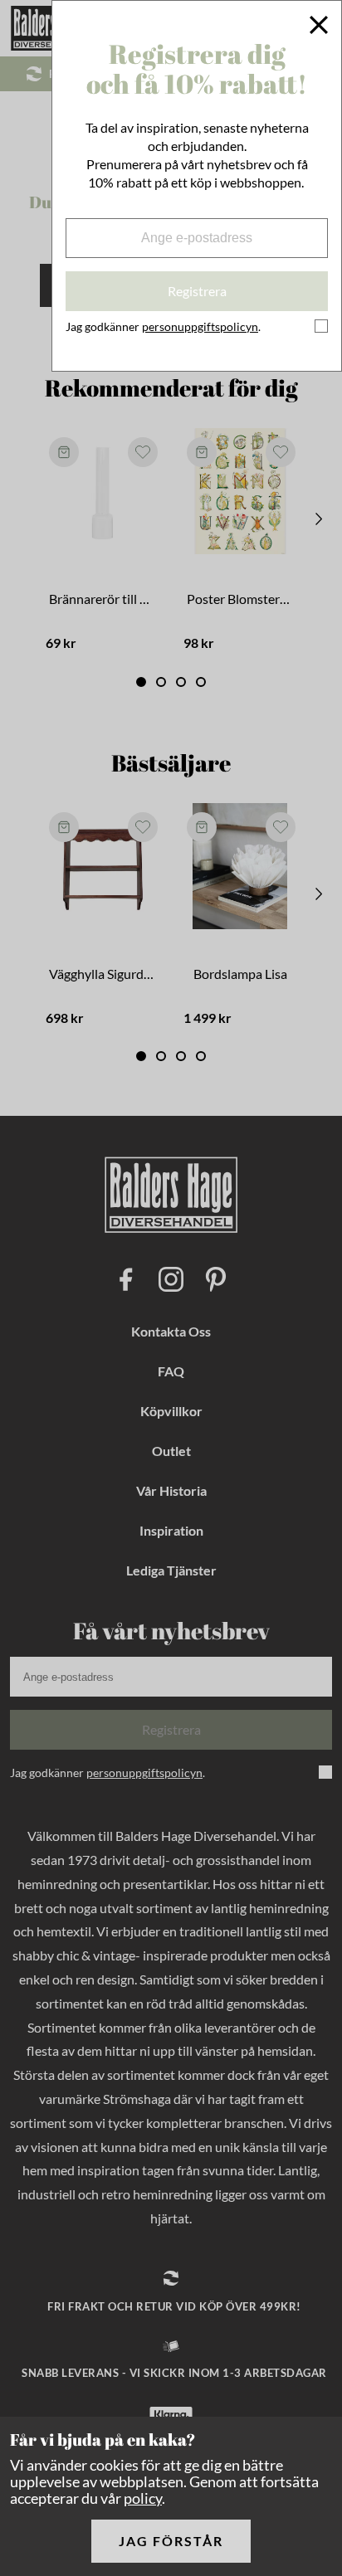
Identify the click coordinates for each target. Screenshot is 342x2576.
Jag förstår (171, 2541)
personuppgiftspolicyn (200, 326)
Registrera (197, 291)
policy (143, 2498)
